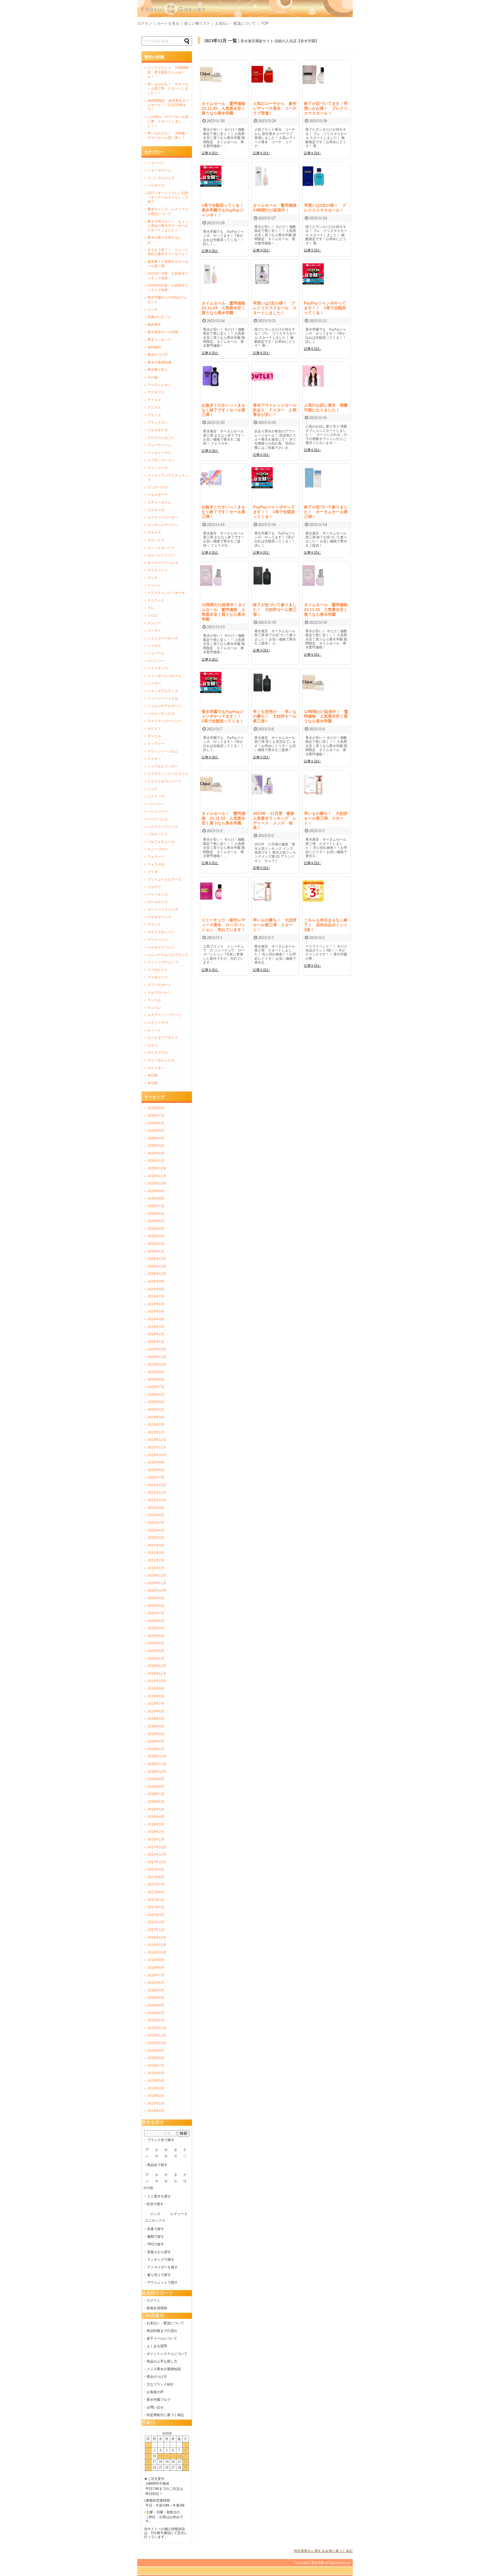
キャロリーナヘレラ (163, 563)
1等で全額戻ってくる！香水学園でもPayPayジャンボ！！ (223, 210)
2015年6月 (156, 2073)
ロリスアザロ (158, 1053)
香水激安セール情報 (163, 332)
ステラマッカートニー (164, 721)
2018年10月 (157, 1772)
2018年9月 (156, 1779)
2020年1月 (156, 1659)
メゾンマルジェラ (161, 178)
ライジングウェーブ (163, 962)
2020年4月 (156, 1636)
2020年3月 (156, 1643)
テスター (154, 759)
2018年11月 (157, 1764)
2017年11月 (157, 1854)
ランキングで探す (161, 2260)
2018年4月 (156, 1817)
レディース (179, 2214)
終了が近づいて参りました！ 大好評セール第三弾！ (275, 610)
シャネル (154, 646)
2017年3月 (156, 1915)
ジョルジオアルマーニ (164, 706)
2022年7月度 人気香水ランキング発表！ (168, 276)
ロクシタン (156, 1068)
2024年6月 (156, 1304)
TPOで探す (156, 2244)
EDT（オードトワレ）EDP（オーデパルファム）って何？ (168, 197)
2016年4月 (156, 1998)
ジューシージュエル (163, 698)
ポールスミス (158, 902)
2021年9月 (156, 1508)
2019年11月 (157, 1674)
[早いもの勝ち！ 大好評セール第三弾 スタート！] (313, 793)
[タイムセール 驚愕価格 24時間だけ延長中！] (262, 185)
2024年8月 (156, 1289)
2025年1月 (156, 1251)
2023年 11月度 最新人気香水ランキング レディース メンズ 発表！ (275, 820)
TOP (265, 23)
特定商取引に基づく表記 (165, 2415)
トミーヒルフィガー (163, 766)
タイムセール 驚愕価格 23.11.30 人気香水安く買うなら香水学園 (225, 108)
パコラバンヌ (158, 819)
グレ (151, 608)
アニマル (154, 407)
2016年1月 (156, 2020)
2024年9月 (156, 1281)
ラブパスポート (159, 985)
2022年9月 (156, 1462)
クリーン (154, 585)
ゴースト (154, 631)
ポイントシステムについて (167, 2354)
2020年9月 (156, 1598)
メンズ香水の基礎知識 (164, 2369)
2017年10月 (157, 1862)
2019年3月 (156, 1734)
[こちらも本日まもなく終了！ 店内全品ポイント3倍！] (313, 900)
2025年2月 (156, 1244)
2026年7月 (156, 1116)
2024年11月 (157, 1266)
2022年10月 (157, 1455)
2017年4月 (156, 1907)
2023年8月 (156, 1380)
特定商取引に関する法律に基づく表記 (323, 2551)
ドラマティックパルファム (168, 774)
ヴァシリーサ (158, 468)
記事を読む (210, 153)
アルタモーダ (158, 430)
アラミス (154, 415)
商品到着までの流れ (162, 2331)
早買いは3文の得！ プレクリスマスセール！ (325, 208)
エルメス (154, 532)
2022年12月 (157, 1440)
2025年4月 (156, 1229)
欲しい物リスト (197, 23)
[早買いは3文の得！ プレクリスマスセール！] (313, 185)
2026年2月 (156, 1153)
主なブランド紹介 (160, 2384)
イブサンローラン (161, 460)
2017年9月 (156, 1869)
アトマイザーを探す (162, 2267)
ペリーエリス (158, 894)
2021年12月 (157, 1485)
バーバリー (156, 804)
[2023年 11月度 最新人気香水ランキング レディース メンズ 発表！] (262, 793)
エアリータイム (159, 502)
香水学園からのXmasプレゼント (167, 300)
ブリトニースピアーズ (164, 879)
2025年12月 (157, 1168)
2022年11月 (157, 1447)
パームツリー (158, 811)
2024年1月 (156, 1342)
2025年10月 (157, 1183)
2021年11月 (157, 1493)
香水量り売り (158, 370)
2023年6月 (156, 1395)
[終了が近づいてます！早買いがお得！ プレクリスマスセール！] (313, 83)
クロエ (153, 616)
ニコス (153, 789)
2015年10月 (157, 2043)
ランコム (154, 1000)
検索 (183, 2133)
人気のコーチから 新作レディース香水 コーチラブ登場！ (275, 108)
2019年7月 (156, 1704)
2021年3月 (156, 1553)
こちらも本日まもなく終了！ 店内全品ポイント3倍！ (326, 925)
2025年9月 (156, 1191)
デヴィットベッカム (163, 751)
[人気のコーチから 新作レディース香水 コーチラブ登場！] (262, 83)
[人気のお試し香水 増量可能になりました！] (313, 385)
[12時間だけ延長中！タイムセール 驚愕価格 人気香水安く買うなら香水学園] (211, 585)
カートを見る (168, 23)
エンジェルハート (161, 548)
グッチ (153, 578)
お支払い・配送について (236, 23)
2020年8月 (156, 1606)
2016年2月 (156, 2013)
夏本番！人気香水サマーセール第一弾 (168, 264)
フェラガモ (156, 864)
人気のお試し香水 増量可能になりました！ (326, 408)
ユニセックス (155, 2220)
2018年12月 (157, 1756)
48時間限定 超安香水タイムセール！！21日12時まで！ (168, 105)
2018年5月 (156, 1809)
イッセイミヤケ (159, 453)
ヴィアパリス (158, 487)
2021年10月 (157, 1500)
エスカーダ (156, 510)
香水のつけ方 (158, 355)
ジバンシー (156, 661)
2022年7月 (156, 1477)
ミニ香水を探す (159, 2196)
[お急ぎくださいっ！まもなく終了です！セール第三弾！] (211, 385)
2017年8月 (156, 1877)
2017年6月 (156, 1892)
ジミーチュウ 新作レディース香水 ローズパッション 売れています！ (223, 925)
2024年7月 (156, 1297)
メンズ (155, 2214)
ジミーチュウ (158, 668)
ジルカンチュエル (161, 714)
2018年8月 (156, 1787)
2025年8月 (156, 1198)
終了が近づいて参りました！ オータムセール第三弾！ (326, 512)
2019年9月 (156, 1689)
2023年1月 (156, 1432)
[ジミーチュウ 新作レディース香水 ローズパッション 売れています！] (211, 900)
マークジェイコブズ (163, 910)
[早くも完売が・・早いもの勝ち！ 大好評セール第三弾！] (262, 692)
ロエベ (153, 1045)
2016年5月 (156, 1990)
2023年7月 (156, 1387)
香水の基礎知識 (159, 362)
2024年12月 (157, 1259)
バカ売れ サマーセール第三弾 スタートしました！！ (168, 121)
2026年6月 (156, 1123)
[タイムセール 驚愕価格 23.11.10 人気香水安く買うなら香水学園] (313, 585)
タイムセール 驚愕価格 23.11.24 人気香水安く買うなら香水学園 (225, 308)
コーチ (153, 310)
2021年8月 (156, 1515)
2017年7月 (156, 1885)
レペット (154, 1030)
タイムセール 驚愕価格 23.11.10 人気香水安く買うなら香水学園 (328, 610)
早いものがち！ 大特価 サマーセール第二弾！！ (168, 136)
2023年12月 (157, 1349)
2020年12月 (157, 1575)
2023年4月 (156, 1410)
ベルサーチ (156, 185)
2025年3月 (156, 1236)
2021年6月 (156, 1530)
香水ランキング (159, 340)
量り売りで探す (159, 2275)
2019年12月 (157, 1666)
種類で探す (156, 2237)
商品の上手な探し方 (162, 2361)
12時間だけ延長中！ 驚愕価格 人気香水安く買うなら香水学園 (326, 716)
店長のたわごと (159, 317)
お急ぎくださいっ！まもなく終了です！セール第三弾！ (223, 410)
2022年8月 (156, 1470)
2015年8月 (156, 2058)
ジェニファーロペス (163, 638)
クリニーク (156, 600)
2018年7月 (156, 1794)
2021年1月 (156, 1568)
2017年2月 (156, 1922)
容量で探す (156, 2229)
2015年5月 (156, 2081)
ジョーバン (156, 163)
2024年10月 (157, 1274)
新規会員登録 (157, 2308)
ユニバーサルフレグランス (168, 955)
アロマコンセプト (161, 438)
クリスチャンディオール (166, 593)
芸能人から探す (159, 2252)
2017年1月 (156, 1930)
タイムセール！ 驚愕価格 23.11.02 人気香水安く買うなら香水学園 (223, 818)
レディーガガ (158, 1023)
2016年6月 (156, 1983)
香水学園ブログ (159, 2400)
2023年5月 (156, 1402)
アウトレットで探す (162, 2283)
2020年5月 (156, 1628)
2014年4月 (156, 2111)
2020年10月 (157, 1591)
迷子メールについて (162, 2338)
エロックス (156, 540)
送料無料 (154, 347)
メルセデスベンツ (161, 947)
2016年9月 (156, 1960)
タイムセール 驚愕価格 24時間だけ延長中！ (277, 208)
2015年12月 (157, 2028)
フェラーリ (156, 857)
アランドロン (158, 422)
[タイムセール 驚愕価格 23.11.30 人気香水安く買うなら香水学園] (211, 83)
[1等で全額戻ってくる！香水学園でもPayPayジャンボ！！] (211, 185)
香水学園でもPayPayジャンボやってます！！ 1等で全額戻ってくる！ (223, 716)
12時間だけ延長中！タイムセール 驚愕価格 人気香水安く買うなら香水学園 (224, 612)
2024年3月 (156, 1327)
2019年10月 (157, 1681)
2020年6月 (156, 1621)
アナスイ (154, 400)
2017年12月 (157, 1847)
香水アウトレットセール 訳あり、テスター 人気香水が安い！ (277, 410)
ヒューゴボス (158, 849)
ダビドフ (154, 729)
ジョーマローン (159, 170)
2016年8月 (156, 1968)
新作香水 (154, 325)
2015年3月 (156, 2096)
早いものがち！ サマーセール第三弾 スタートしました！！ (168, 89)
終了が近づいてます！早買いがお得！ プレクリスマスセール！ (326, 108)
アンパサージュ (159, 445)
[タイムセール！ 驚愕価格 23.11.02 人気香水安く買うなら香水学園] (211, 793)
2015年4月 (156, 2088)
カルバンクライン (161, 555)
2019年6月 (156, 1711)
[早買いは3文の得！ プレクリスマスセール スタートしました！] (262, 283)
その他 (153, 377)
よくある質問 (157, 2346)
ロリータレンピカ (161, 1060)
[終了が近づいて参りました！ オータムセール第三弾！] (313, 487)
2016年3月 (156, 2005)
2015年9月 (156, 2051)
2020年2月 (156, 1651)
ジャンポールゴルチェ (164, 676)
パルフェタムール (161, 842)
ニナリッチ (156, 796)
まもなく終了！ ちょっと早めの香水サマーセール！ (168, 252)
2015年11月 (157, 2035)
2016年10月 (157, 1953)
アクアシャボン (159, 385)
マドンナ (154, 925)
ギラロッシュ (158, 570)
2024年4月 (156, 1319)
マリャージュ (158, 940)
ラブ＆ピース (158, 977)
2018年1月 (156, 1839)
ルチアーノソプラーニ (164, 1015)
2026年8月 (156, 1108)
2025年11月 (157, 1176)
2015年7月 (156, 2066)
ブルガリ (154, 887)
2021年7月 (156, 1523)
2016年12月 (157, 1938)
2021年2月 (156, 1560)
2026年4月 (156, 1138)
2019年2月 (156, 1741)
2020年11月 (157, 1583)
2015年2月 (156, 2103)
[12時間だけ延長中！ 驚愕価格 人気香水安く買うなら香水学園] (313, 692)
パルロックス (158, 834)
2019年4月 (156, 1726)
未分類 (153, 1075)
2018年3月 (156, 1824)
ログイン (145, 23)
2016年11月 (157, 1945)
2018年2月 (156, 1832)
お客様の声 (155, 2392)
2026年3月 (156, 1146)
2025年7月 (156, 1206)
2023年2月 (156, 1425)
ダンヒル (154, 736)
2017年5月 (156, 1900)
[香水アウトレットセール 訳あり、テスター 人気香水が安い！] (262, 385)
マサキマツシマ (159, 917)
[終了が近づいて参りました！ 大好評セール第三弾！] (262, 585)
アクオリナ (156, 392)
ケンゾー (154, 623)
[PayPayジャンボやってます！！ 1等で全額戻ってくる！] (313, 283)
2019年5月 (156, 1719)
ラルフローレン (159, 993)
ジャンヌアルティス (163, 691)
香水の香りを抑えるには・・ (164, 240)
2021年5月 (156, 1538)
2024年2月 (156, 1334)
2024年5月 (156, 1312)
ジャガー (154, 683)
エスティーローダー (163, 517)
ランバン (154, 1008)
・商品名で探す (156, 2165)
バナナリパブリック (163, 827)
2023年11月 (157, 1357)
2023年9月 (156, 1372)
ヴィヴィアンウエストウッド (168, 478)
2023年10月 (157, 1365)
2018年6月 (156, 1802)
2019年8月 (156, 1696)
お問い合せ (155, 2407)
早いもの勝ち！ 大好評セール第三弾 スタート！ (326, 818)
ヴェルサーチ (158, 495)
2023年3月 (156, 1417)
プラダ (153, 872)
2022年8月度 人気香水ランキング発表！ (168, 288)
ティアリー (156, 744)
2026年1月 (156, 1161)
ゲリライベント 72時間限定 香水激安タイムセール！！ (168, 72)
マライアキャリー (161, 932)
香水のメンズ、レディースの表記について (168, 212)
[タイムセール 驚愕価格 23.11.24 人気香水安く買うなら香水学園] (211, 283)
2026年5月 (156, 1131)
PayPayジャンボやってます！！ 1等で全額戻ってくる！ (325, 308)
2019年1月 (156, 1749)
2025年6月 (156, 1214)
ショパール (156, 653)
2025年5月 (156, 1221)
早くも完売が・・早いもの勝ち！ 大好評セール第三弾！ (275, 716)
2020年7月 (156, 1613)
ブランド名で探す (161, 2140)
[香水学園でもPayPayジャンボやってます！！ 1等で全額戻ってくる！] (211, 692)
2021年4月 (156, 1545)
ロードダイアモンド (163, 1038)
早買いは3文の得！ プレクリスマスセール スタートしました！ (275, 308)
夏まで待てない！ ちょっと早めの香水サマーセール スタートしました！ (168, 226)
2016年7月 (156, 1975)
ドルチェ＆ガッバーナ (164, 781)
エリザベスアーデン (163, 525)
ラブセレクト (158, 970)
